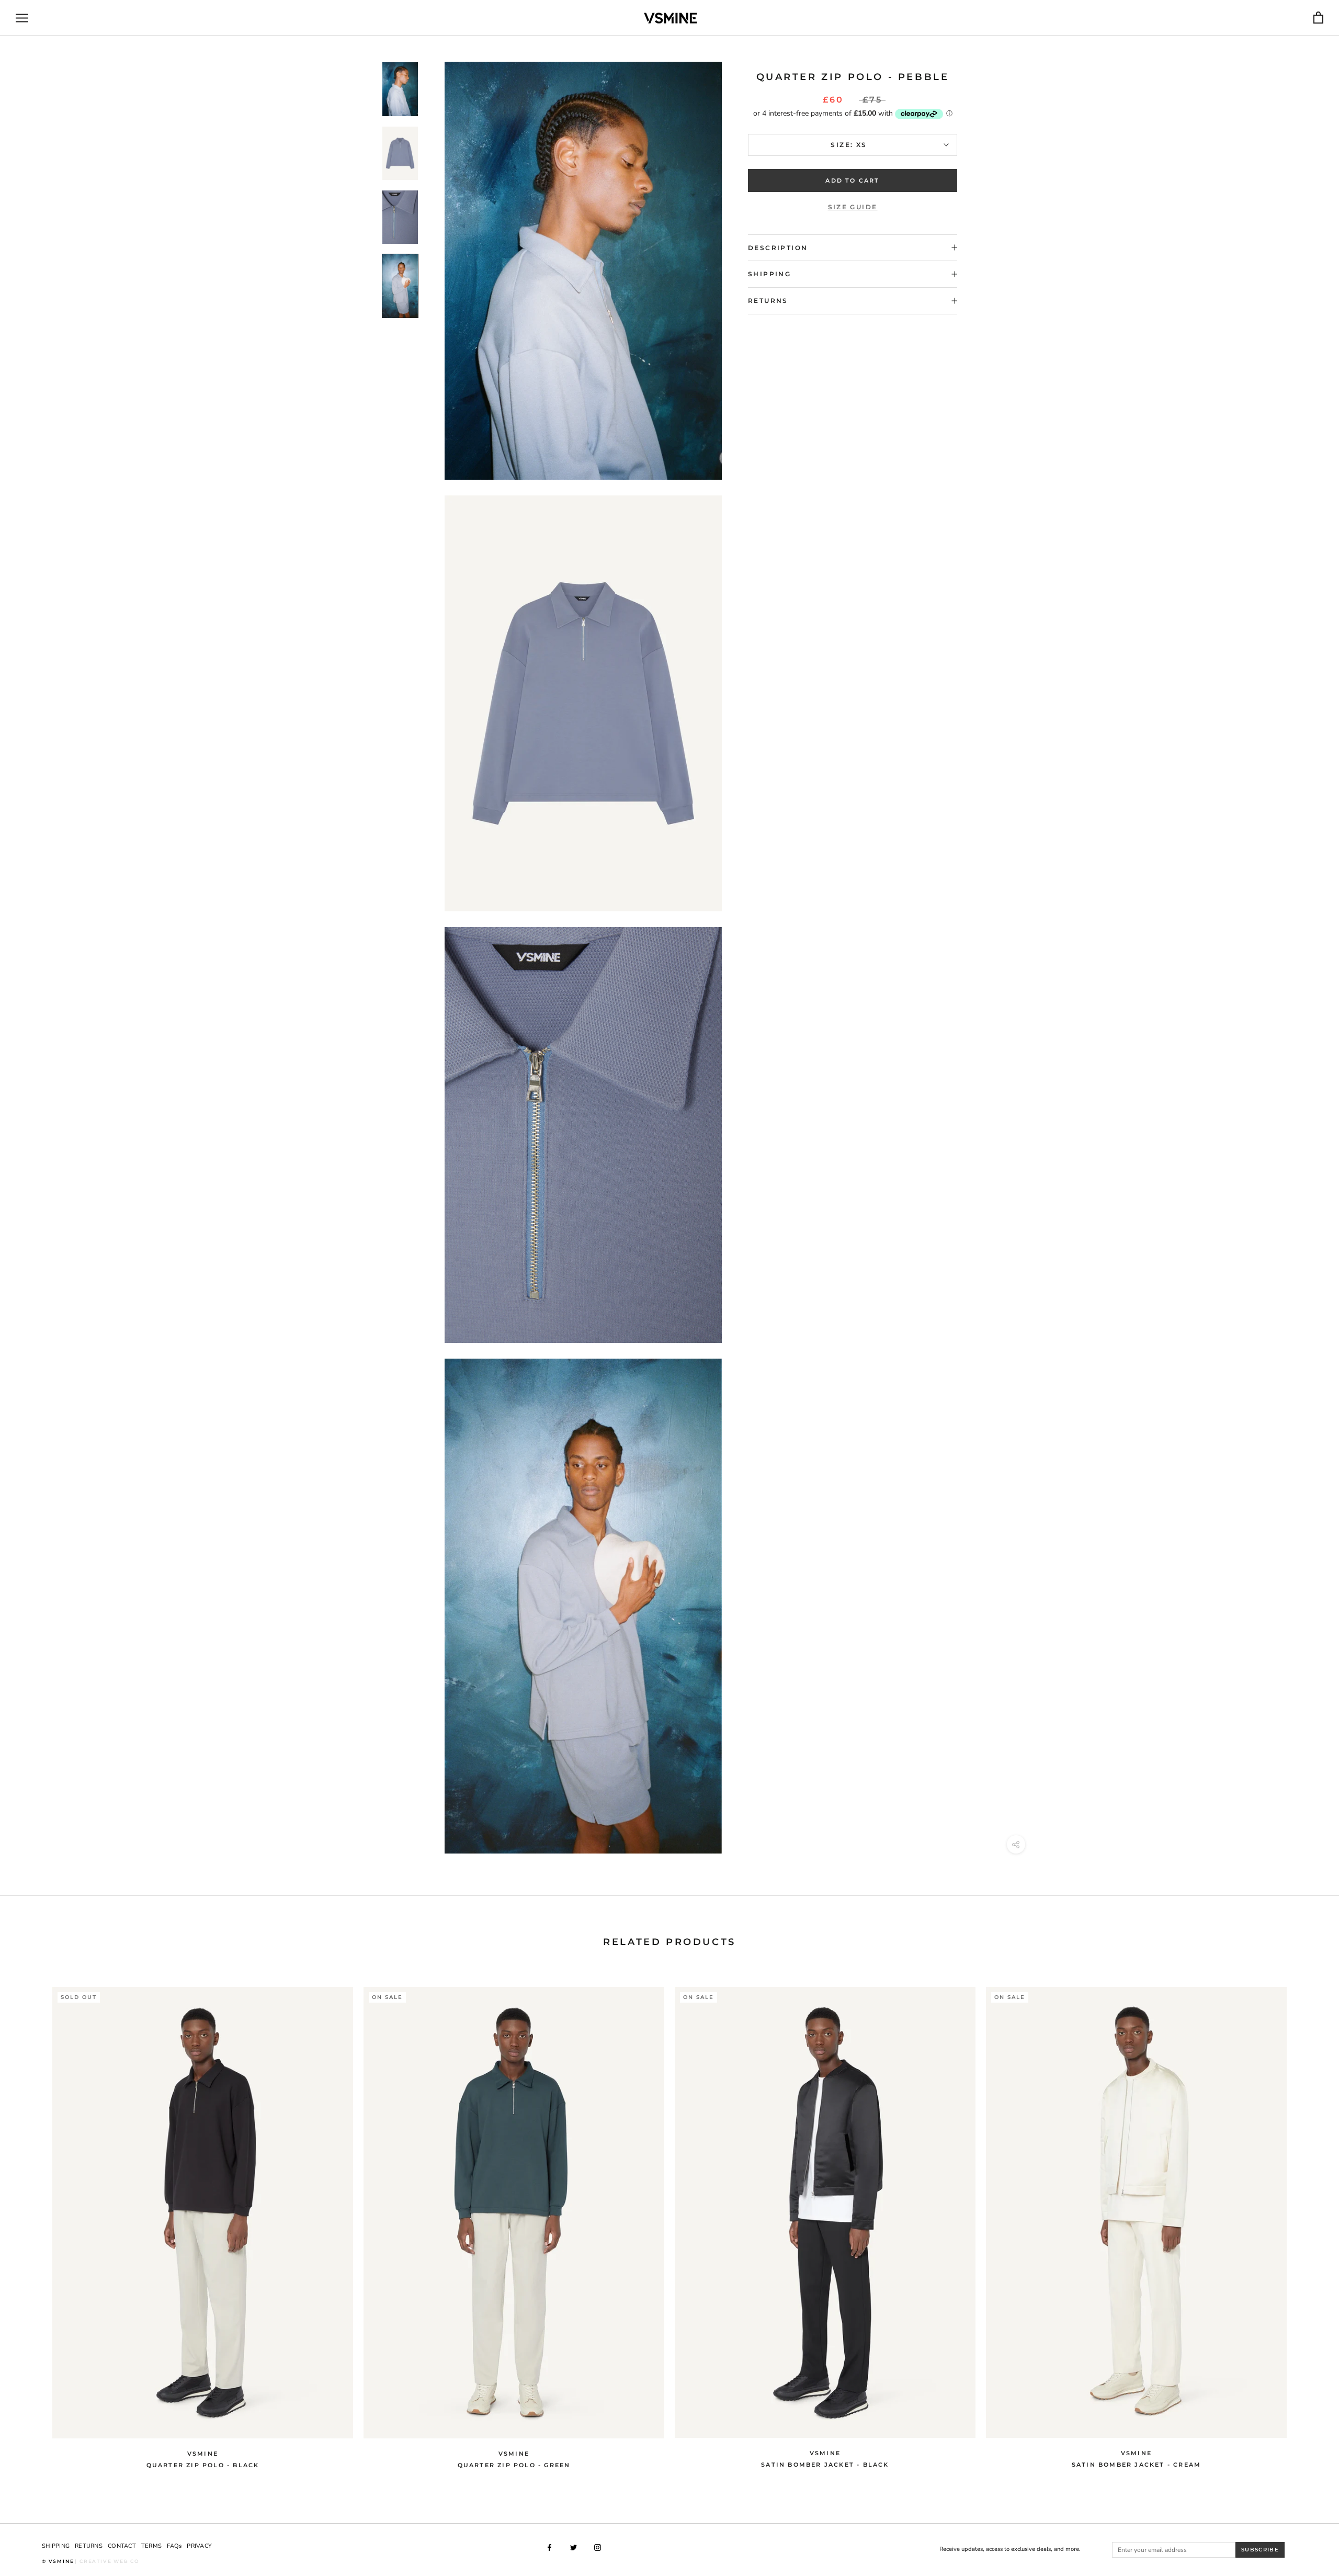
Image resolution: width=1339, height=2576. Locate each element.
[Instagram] (598, 2547)
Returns (768, 301)
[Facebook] (549, 2547)
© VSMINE (58, 2561)
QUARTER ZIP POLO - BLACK (203, 2465)
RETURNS (89, 2546)
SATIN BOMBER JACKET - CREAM (1136, 2465)
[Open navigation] (22, 18)
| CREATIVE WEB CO (107, 2561)
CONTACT (122, 2546)
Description (778, 248)
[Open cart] (1318, 18)
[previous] (33, 2222)
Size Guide (853, 207)
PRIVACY (199, 2546)
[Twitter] (574, 2547)
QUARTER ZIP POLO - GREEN (514, 2465)
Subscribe (1260, 2550)
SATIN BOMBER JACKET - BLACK (825, 2465)
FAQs (174, 2546)
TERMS (151, 2546)
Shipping (769, 274)
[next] (1306, 2222)
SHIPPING (56, 2546)
